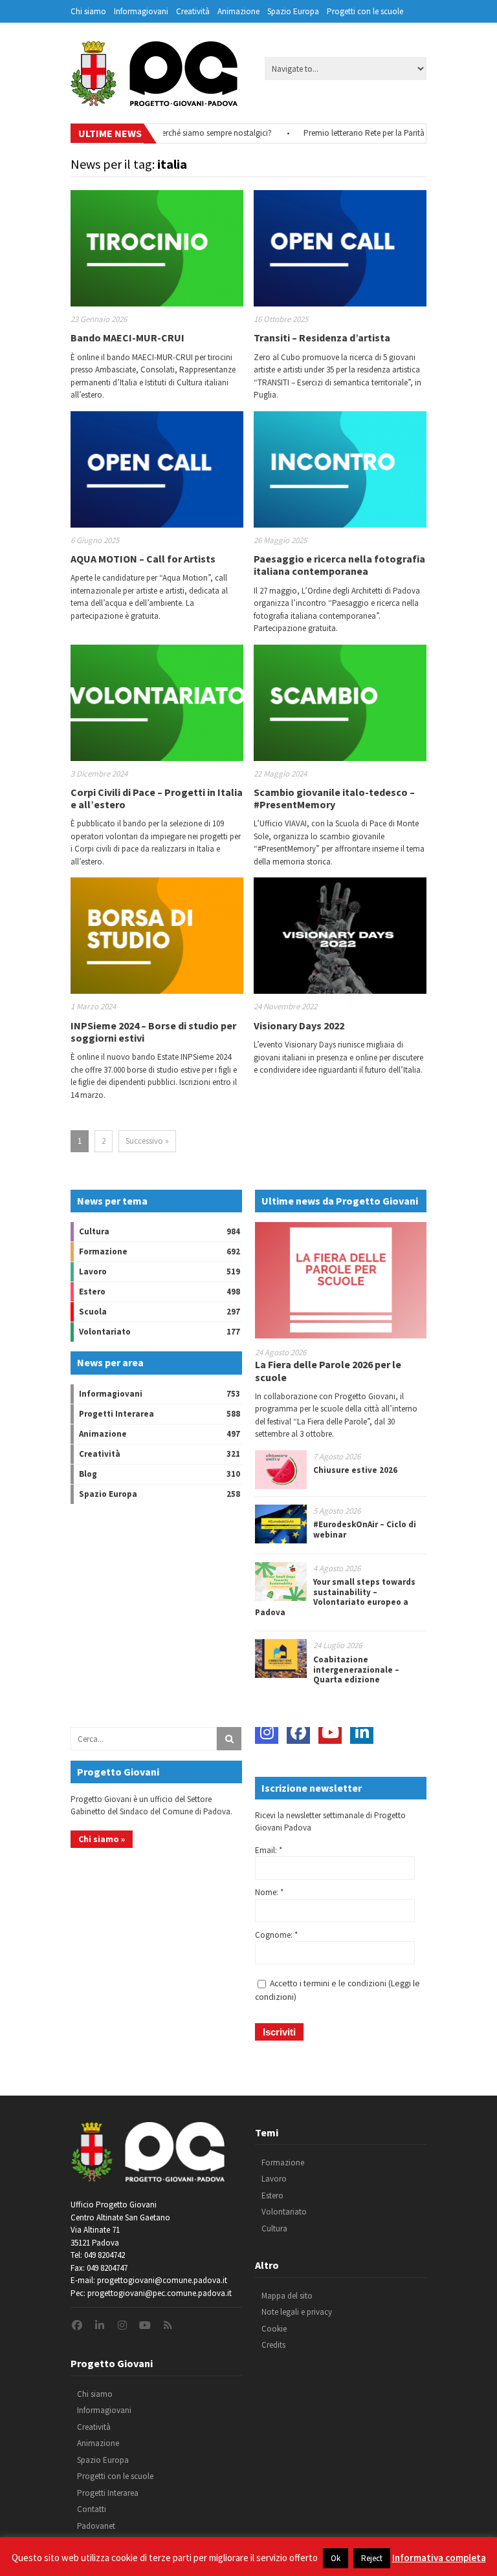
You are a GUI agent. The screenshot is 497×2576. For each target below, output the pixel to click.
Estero (92, 1292)
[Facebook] (298, 1732)
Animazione (238, 11)
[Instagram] (267, 1732)
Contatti (92, 2509)
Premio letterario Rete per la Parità (334, 133)
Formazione (103, 1251)
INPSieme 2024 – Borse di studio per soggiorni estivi (153, 1032)
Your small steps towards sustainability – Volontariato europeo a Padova (335, 1597)
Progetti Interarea (116, 1414)
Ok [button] (336, 2558)
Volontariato (105, 1332)
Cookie (274, 2329)
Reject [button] (372, 2558)
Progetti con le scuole (365, 11)
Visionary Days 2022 (299, 1025)
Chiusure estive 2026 (355, 1470)
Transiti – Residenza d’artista (322, 338)
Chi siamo (88, 11)
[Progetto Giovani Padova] (154, 100)
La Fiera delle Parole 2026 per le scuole (328, 1370)
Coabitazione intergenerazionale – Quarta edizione (356, 1669)
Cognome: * (276, 1935)
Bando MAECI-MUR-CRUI (127, 338)
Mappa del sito (287, 2296)
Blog (88, 1474)
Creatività (193, 11)
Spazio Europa (293, 11)
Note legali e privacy (297, 2312)
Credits (273, 2345)
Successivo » (147, 1141)
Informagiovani (141, 11)
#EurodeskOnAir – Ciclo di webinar (365, 1529)
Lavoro (93, 1272)
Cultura (94, 1231)
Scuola (93, 1312)
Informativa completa (439, 2558)
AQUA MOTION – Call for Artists (143, 559)
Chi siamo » (102, 1839)
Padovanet (96, 2526)
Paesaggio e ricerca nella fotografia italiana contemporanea (339, 565)
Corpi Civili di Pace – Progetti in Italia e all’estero (157, 798)
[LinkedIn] (362, 1732)
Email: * (269, 1850)
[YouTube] (330, 1732)
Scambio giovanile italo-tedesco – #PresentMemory (334, 798)
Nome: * (269, 1892)
